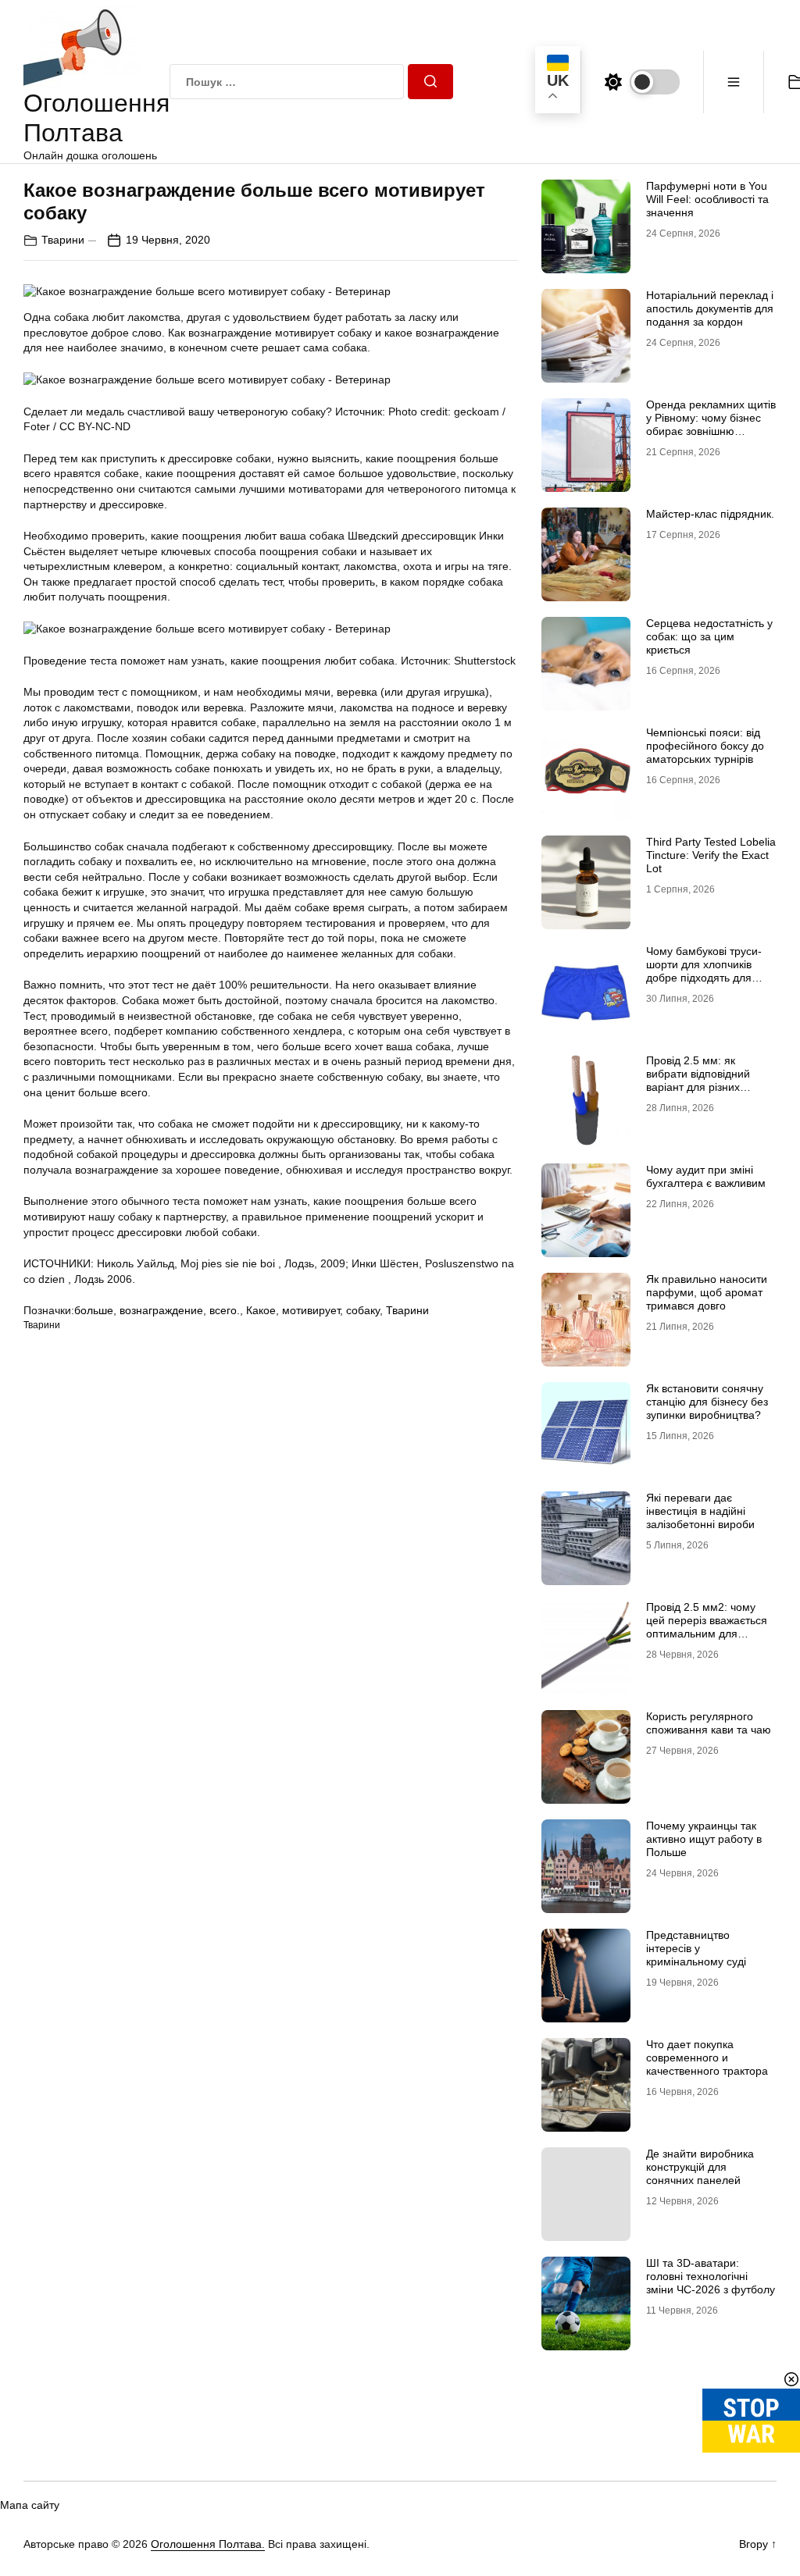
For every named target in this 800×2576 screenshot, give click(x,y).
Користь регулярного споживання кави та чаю (709, 1723)
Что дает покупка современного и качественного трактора (707, 2058)
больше (94, 1310)
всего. (225, 1310)
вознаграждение (161, 1310)
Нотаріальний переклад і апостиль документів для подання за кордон (710, 308)
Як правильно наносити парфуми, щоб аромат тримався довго (707, 1292)
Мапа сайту (30, 2505)
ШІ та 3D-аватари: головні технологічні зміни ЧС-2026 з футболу (711, 2276)
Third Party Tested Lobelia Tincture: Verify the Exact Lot (711, 855)
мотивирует (311, 1310)
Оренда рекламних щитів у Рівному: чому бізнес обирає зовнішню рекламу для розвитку (711, 424)
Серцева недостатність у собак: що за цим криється (709, 636)
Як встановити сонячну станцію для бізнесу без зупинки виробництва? (707, 1402)
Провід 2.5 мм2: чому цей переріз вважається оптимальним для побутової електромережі (711, 1626)
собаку (363, 1310)
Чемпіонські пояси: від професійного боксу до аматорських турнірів (705, 746)
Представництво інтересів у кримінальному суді (696, 1948)
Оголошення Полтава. (208, 2544)
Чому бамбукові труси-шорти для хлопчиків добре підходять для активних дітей (704, 971)
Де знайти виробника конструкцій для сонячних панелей (700, 2167)
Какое (261, 1310)
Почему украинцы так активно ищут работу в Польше (704, 1839)
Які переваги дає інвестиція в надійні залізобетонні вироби (700, 1511)
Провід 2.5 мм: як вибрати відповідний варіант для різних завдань (698, 1080)
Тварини (63, 240)
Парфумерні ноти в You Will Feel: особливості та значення (707, 199)
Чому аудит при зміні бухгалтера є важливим (706, 1176)
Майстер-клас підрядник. (710, 514)
